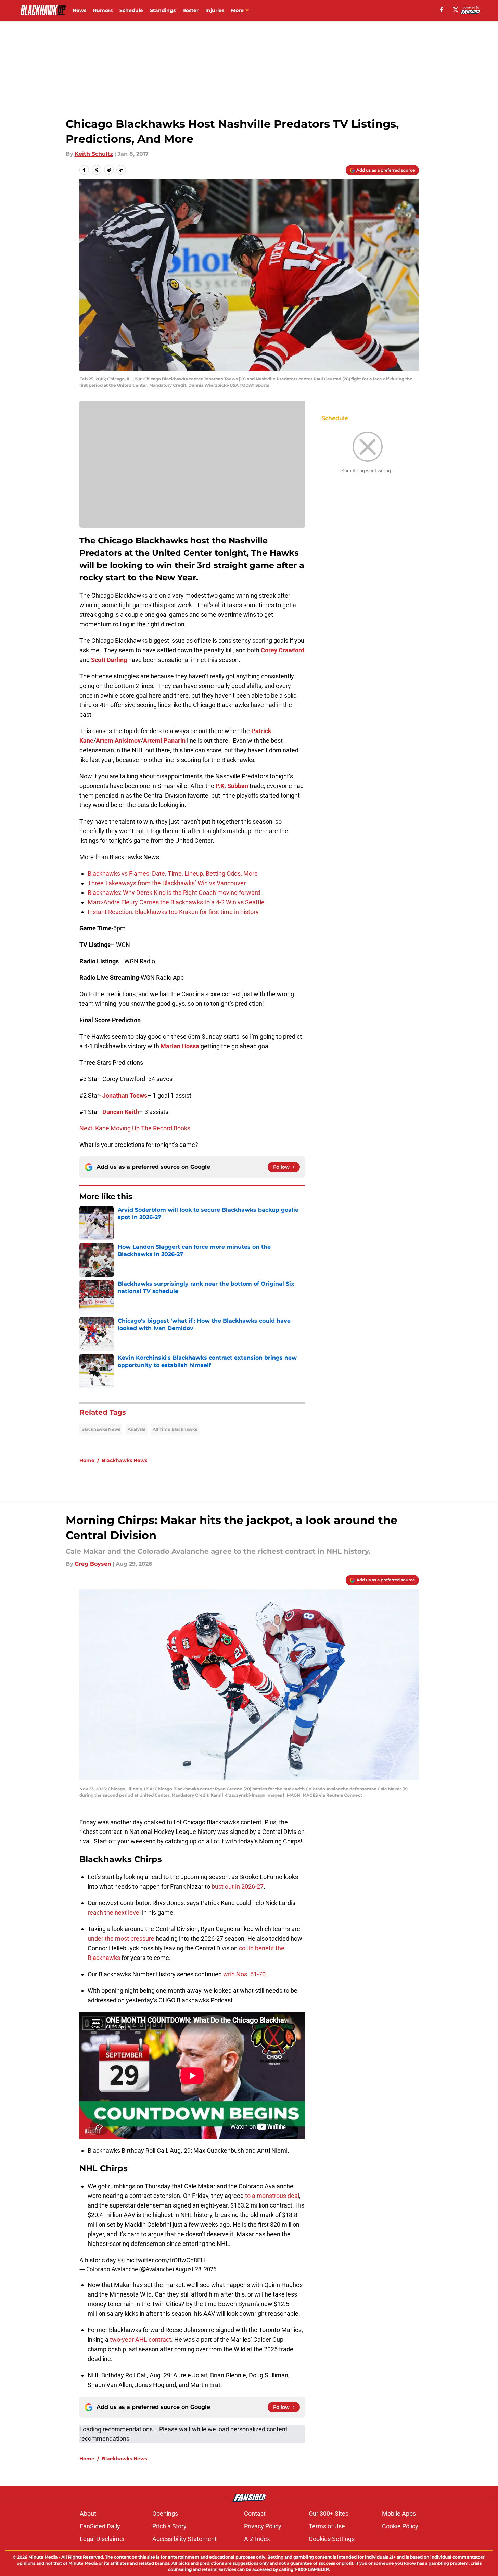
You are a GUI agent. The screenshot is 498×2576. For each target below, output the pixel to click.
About (88, 2514)
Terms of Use (327, 2526)
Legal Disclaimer (102, 2539)
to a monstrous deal (272, 2196)
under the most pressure (121, 1939)
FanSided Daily (100, 2526)
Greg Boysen (93, 1564)
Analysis (136, 1429)
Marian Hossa (180, 1046)
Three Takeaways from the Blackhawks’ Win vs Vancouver (167, 883)
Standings (163, 10)
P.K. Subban (232, 786)
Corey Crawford (283, 650)
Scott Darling (109, 660)
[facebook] (442, 10)
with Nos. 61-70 (244, 1974)
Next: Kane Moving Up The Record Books (135, 1128)
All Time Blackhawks (175, 1429)
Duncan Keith (121, 1112)
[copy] (121, 170)
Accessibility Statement (184, 2539)
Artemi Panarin (164, 741)
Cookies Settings (332, 2539)
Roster (190, 10)
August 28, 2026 (196, 2269)
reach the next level (114, 1912)
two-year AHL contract (141, 2340)
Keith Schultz (94, 154)
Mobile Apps (399, 2514)
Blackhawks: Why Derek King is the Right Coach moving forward (174, 893)
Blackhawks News (101, 1429)
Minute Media (43, 2557)
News (79, 10)
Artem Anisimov (118, 741)
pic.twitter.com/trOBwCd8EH (166, 2260)
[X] (456, 10)
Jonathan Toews (125, 1095)
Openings (165, 2514)
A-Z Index (257, 2539)
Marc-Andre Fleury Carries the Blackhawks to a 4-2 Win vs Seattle (176, 902)
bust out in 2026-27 (238, 1886)
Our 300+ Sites (329, 2514)
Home (87, 1460)
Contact (255, 2514)
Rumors (103, 10)
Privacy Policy (263, 2526)
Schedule (131, 10)
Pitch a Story (169, 2526)
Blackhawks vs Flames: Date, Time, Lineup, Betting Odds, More (173, 873)
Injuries (215, 10)
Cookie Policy (400, 2526)
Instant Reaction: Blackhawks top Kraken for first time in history (173, 912)
